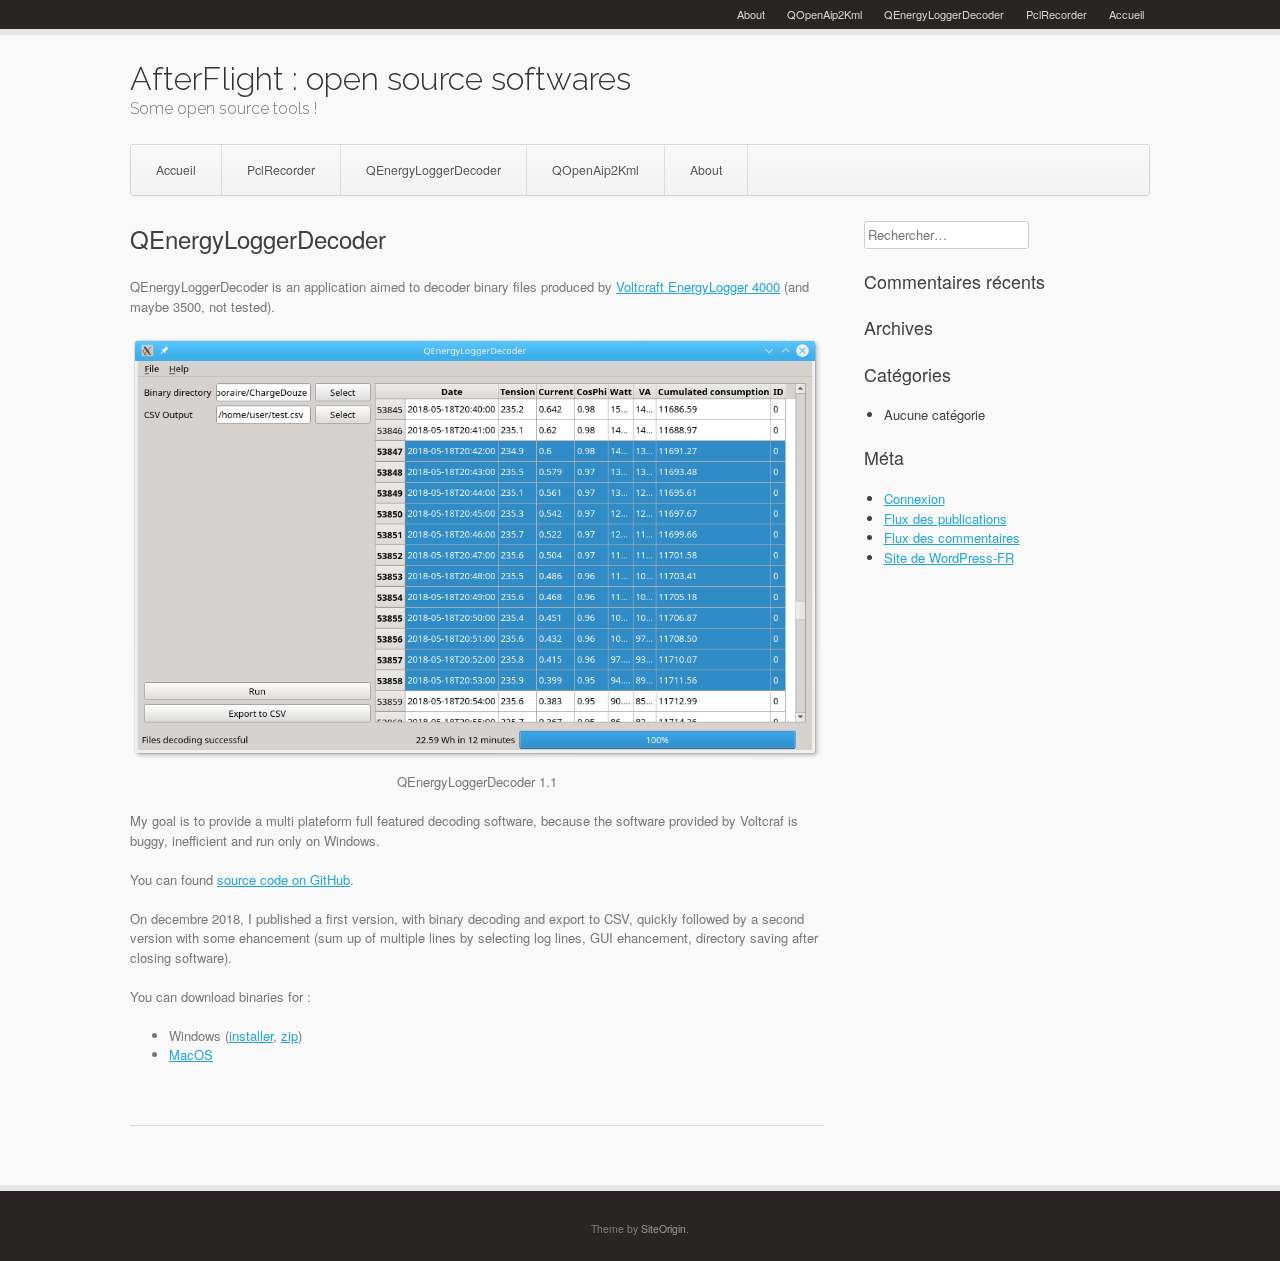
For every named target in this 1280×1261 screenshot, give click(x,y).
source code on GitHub (283, 879)
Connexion (914, 498)
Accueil (1126, 14)
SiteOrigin (663, 1228)
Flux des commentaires (952, 537)
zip (289, 1035)
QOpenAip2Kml (824, 14)
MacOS (191, 1054)
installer (251, 1035)
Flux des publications (945, 518)
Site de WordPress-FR (949, 557)
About (751, 14)
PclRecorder (1056, 14)
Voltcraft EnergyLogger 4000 (698, 286)
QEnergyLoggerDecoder (944, 14)
